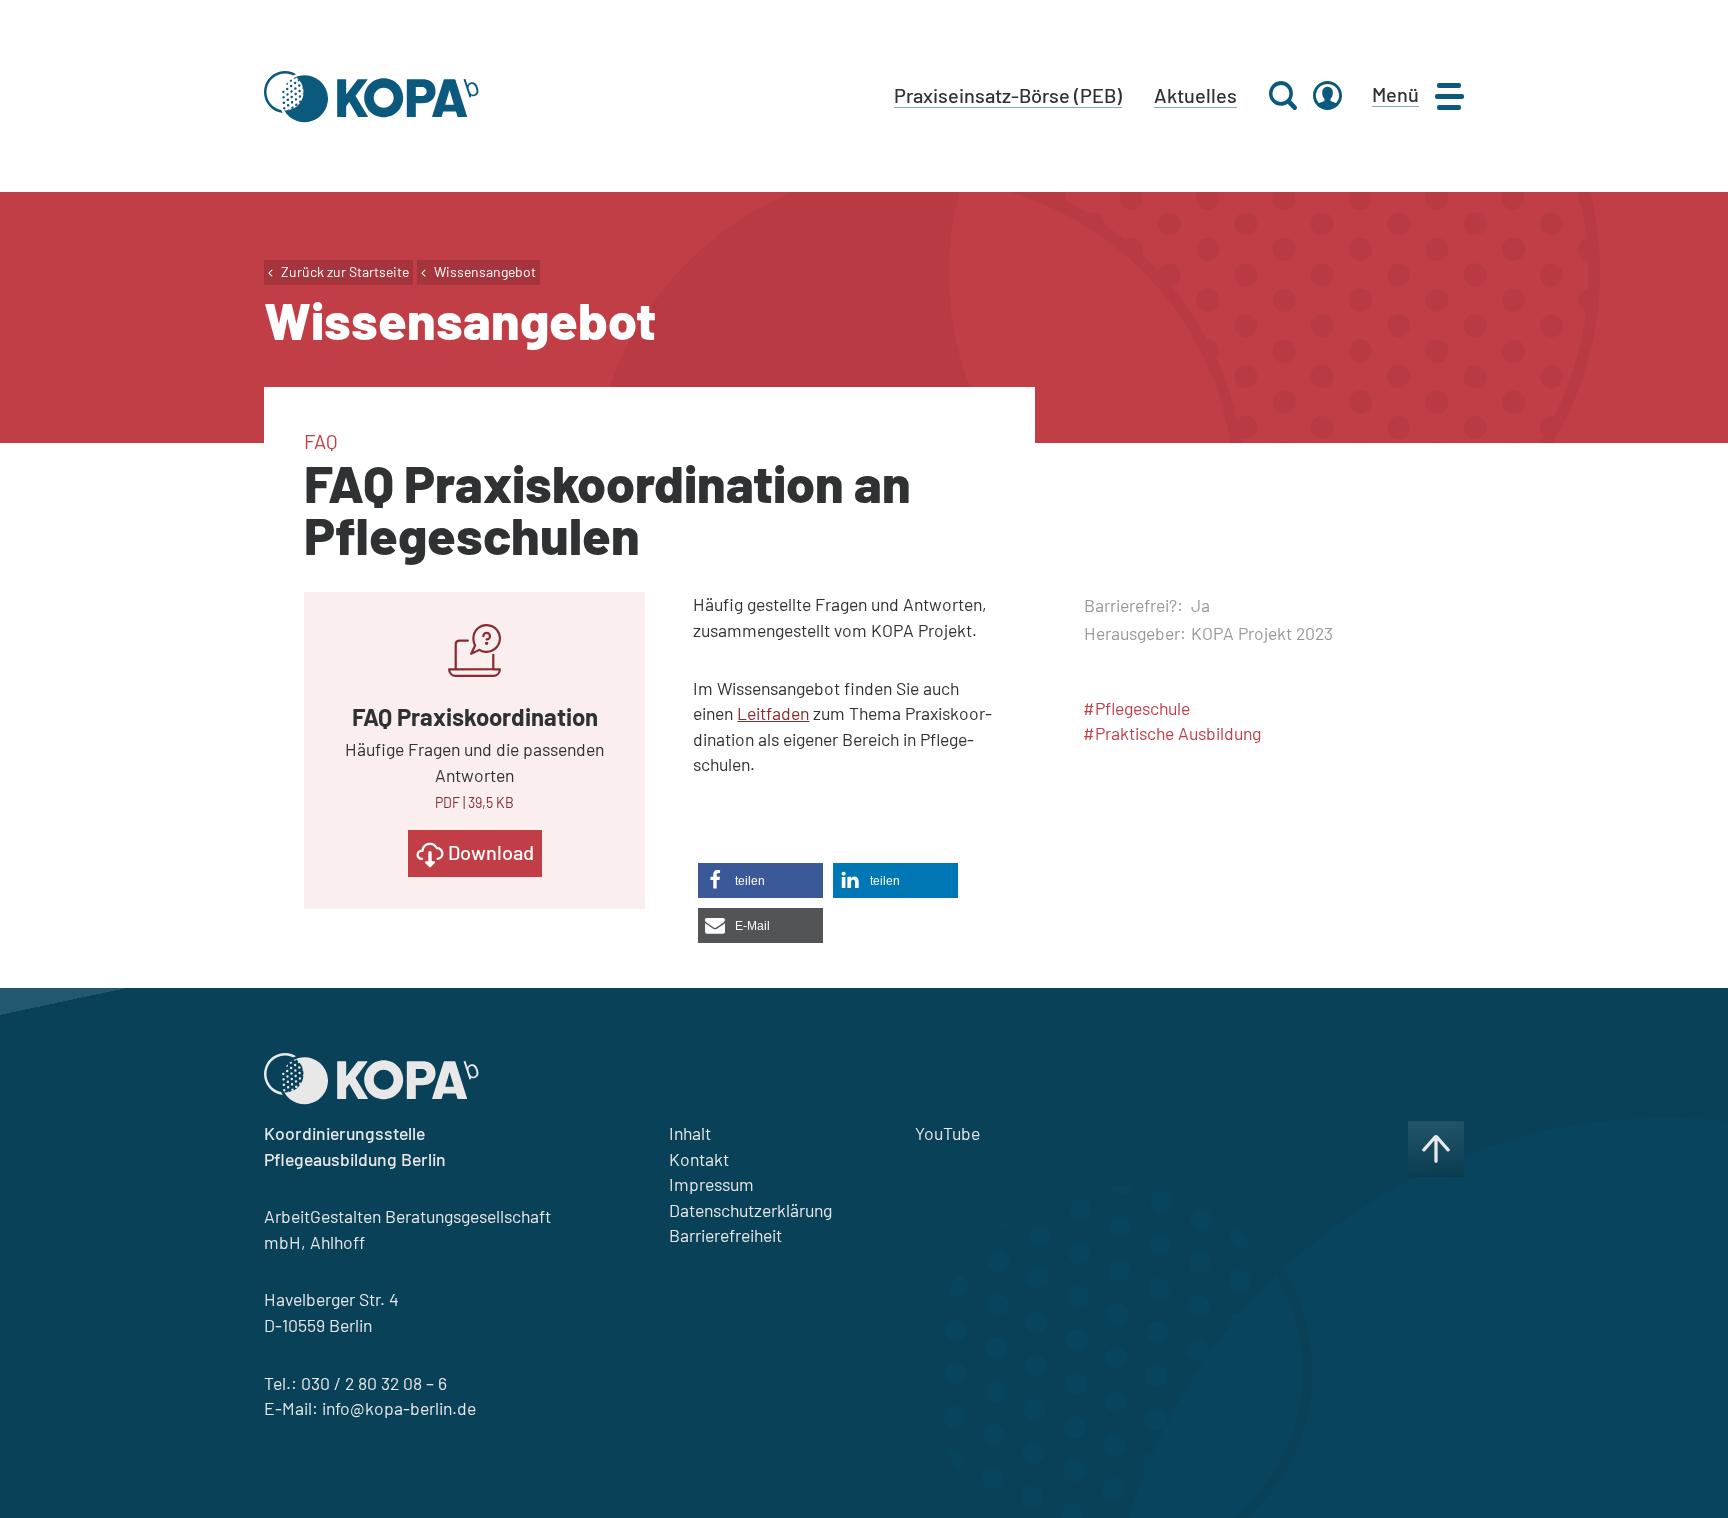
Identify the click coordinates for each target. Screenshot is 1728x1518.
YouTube (947, 1133)
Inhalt (690, 1133)
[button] (760, 880)
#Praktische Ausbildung (1172, 733)
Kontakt (699, 1159)
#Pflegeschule (1136, 708)
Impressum (711, 1184)
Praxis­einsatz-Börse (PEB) (1008, 95)
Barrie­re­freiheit (725, 1235)
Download (489, 852)
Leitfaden (773, 713)
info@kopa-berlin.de (399, 1408)
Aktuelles (1195, 95)
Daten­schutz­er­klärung (750, 1210)
